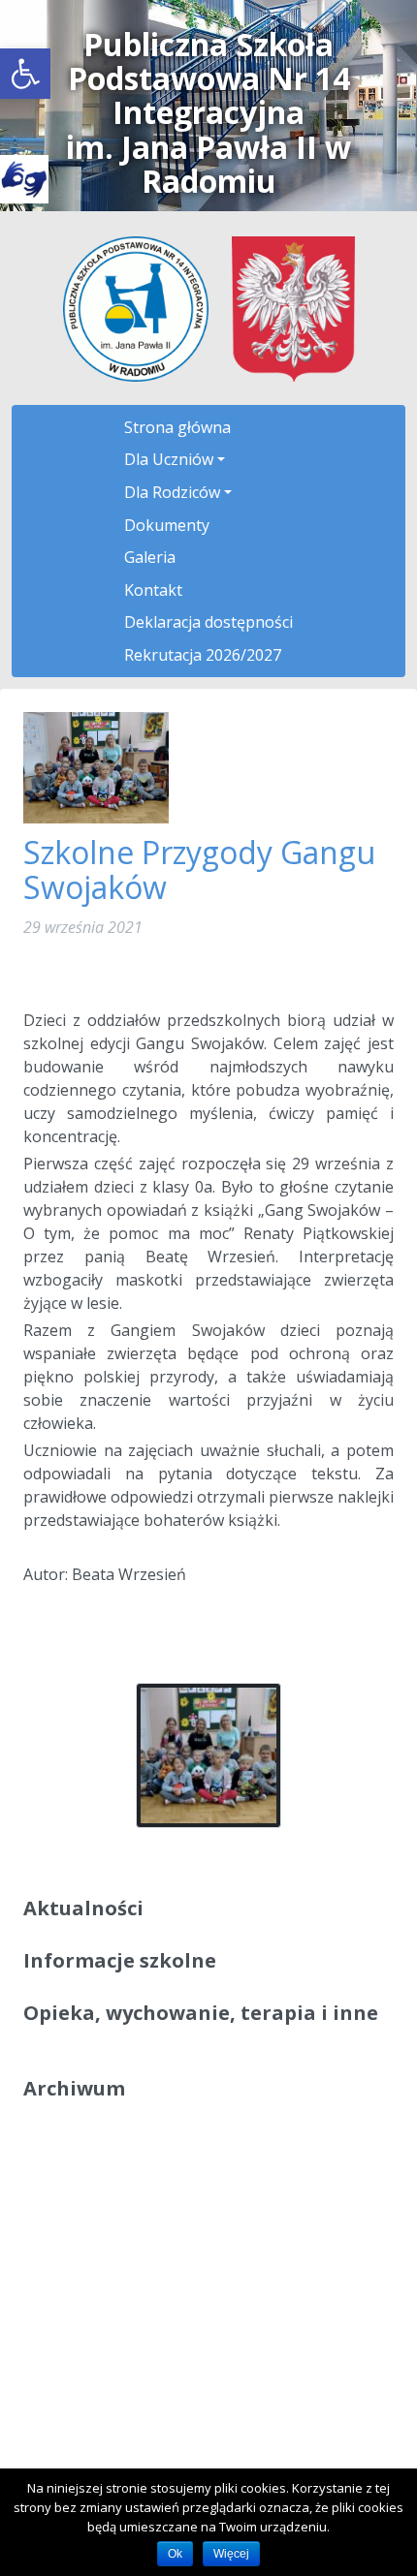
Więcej (231, 2554)
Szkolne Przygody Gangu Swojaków (199, 869)
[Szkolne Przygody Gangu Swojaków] (96, 766)
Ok (175, 2554)
